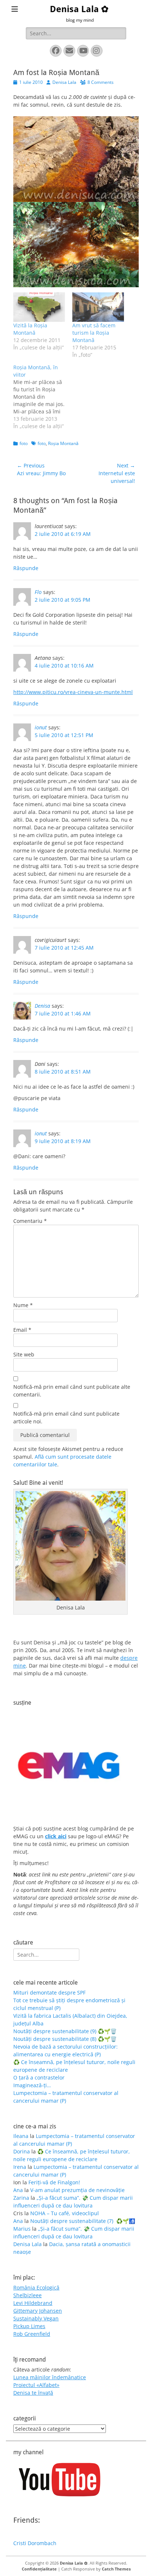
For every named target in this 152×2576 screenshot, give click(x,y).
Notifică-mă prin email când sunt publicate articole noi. (66, 1417)
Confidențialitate (39, 2569)
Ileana (21, 2136)
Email (22, 1330)
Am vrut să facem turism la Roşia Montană (94, 333)
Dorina (22, 2151)
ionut (41, 727)
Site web (24, 1354)
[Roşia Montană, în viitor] (43, 397)
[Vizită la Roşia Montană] (39, 307)
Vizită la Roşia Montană (30, 329)
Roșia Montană (63, 443)
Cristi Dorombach (35, 2543)
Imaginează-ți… (32, 2085)
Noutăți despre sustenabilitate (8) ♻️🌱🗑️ (65, 2039)
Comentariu (30, 1221)
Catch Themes (116, 2569)
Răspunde (26, 568)
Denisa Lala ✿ (79, 9)
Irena (20, 2167)
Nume (23, 1305)
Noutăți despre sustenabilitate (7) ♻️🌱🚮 (83, 2221)
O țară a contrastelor (39, 2077)
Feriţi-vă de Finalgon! (54, 2182)
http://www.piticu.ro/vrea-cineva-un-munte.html (73, 692)
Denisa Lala (64, 82)
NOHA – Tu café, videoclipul (65, 2213)
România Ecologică (36, 2287)
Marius (22, 2229)
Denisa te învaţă (33, 2393)
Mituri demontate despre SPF (49, 1993)
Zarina (21, 2198)
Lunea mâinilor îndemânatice (50, 2377)
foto (24, 443)
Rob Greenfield (32, 2334)
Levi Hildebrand (33, 2303)
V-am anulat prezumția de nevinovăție (77, 2190)
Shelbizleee (27, 2295)
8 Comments (101, 82)
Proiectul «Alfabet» (36, 2385)
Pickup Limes (29, 2326)
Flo (38, 592)
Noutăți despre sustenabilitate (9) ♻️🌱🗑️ (65, 2031)
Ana (18, 2190)
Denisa (42, 1006)
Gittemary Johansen (38, 2311)
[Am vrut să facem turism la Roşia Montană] (98, 307)
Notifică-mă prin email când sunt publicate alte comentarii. (72, 1391)
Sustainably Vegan (36, 2318)
